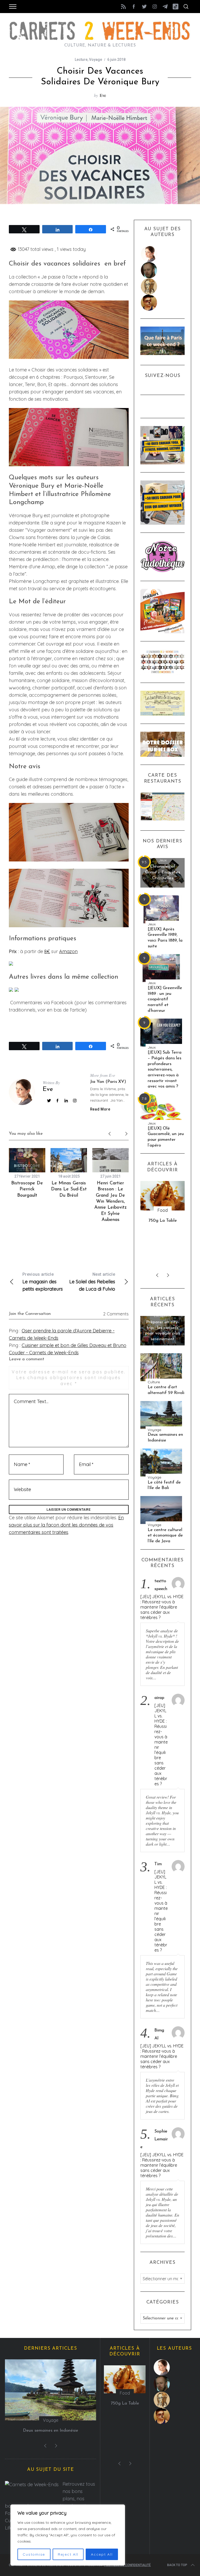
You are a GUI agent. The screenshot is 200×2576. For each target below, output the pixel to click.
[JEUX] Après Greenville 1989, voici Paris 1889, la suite (165, 938)
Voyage (96, 60)
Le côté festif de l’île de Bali (164, 1485)
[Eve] (163, 254)
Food (163, 1210)
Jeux (163, 860)
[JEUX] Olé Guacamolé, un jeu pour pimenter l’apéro (166, 1137)
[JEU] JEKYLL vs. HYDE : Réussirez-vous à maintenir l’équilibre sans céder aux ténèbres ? (162, 1607)
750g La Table (163, 1221)
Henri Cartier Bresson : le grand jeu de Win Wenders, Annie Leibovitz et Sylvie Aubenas (110, 1202)
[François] (163, 270)
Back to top (177, 2565)
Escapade (163, 1316)
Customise (34, 2554)
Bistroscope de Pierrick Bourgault (27, 1189)
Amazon (68, 951)
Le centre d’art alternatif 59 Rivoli (166, 1390)
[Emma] (163, 303)
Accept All (102, 2554)
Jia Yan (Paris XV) (108, 1082)
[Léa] (163, 286)
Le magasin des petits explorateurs (43, 1282)
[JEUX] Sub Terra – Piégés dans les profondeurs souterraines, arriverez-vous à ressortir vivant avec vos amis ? (165, 1069)
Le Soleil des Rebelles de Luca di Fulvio (92, 1282)
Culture (154, 1382)
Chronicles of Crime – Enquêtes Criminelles (162, 872)
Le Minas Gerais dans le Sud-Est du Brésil (69, 1189)
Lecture (81, 60)
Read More (100, 1109)
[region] (68, 2535)
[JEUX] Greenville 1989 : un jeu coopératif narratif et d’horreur (165, 999)
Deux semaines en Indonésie (165, 1437)
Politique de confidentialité (127, 2565)
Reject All (68, 2554)
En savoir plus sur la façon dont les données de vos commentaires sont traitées (66, 1525)
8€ (47, 951)
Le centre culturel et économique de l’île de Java (165, 1535)
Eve (103, 95)
